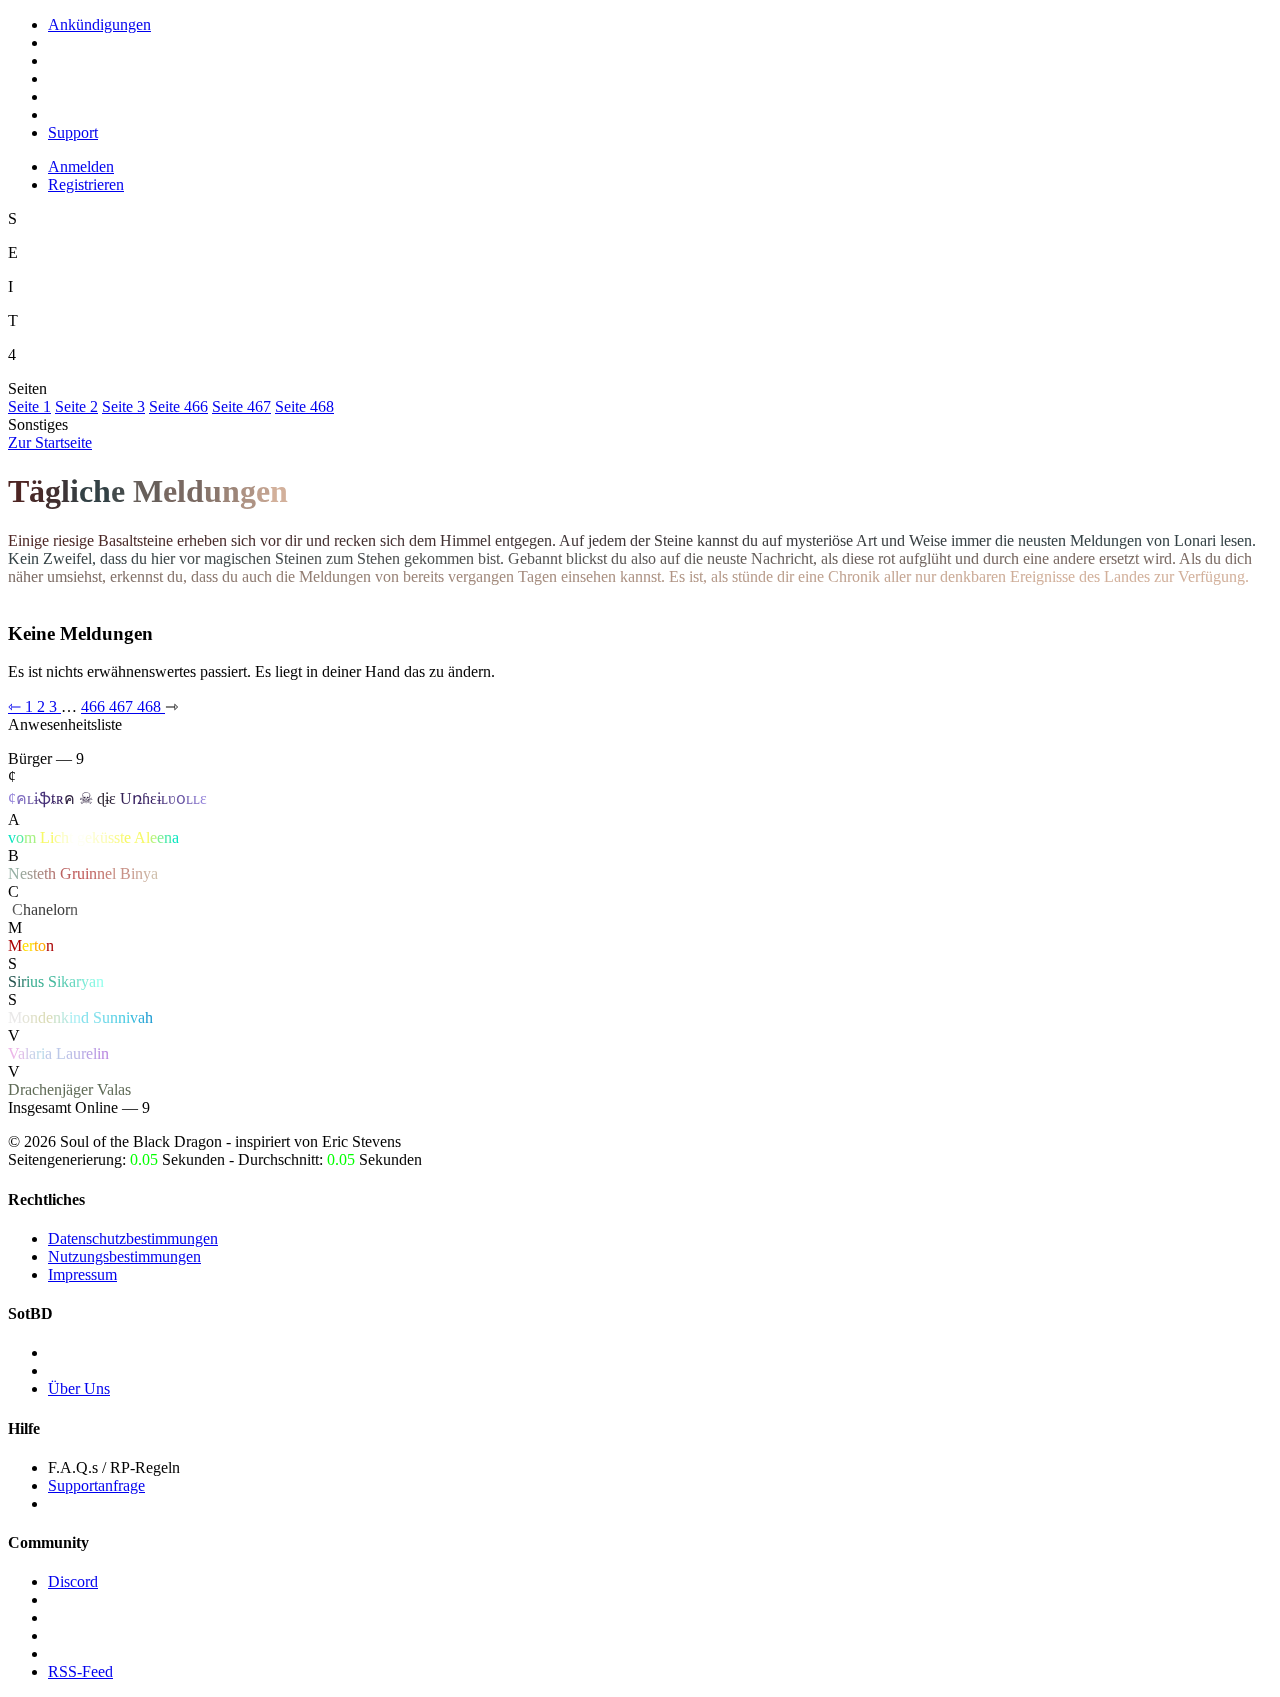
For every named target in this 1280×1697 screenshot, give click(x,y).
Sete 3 (123, 406)
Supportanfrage (96, 1485)
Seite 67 (241, 406)
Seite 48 (304, 406)
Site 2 (76, 406)
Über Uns (79, 1388)
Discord (73, 1581)
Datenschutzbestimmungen (133, 1238)
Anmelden (81, 166)
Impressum (82, 1274)
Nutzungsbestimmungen (124, 1256)
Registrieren (86, 184)
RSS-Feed (80, 1671)
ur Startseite (50, 442)
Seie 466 (178, 406)
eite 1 (29, 406)
